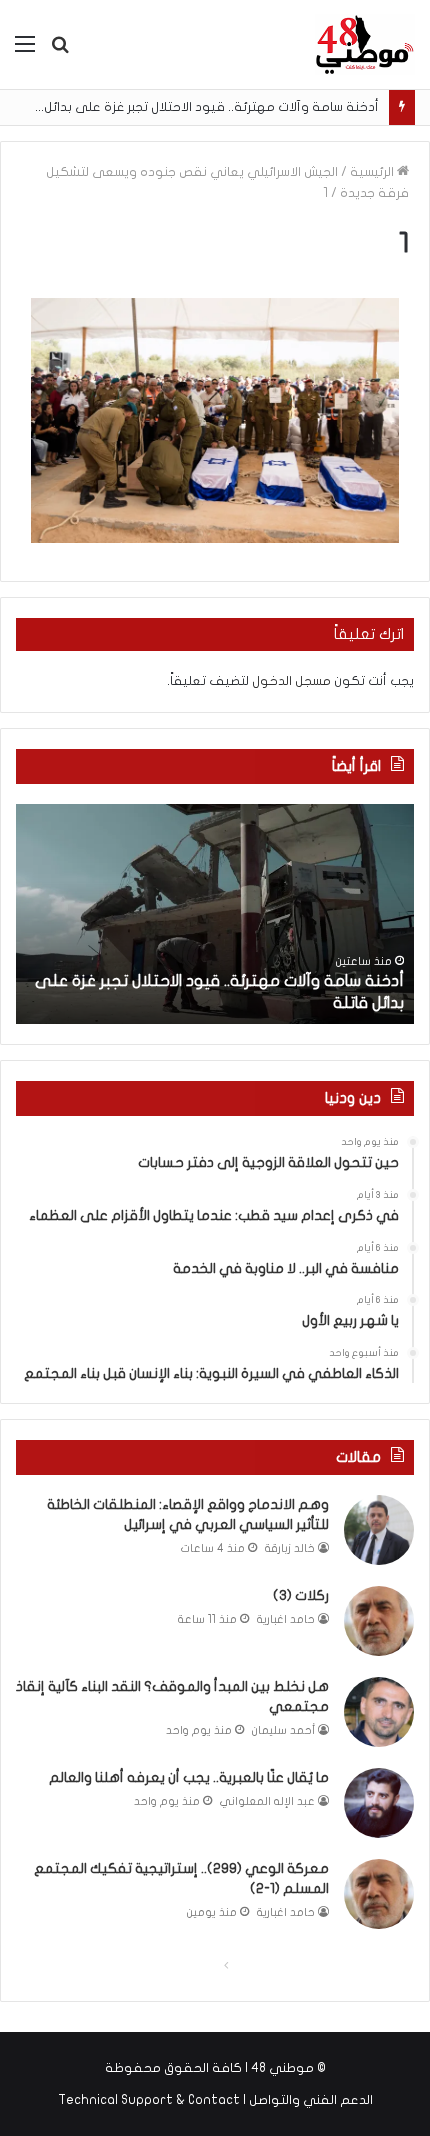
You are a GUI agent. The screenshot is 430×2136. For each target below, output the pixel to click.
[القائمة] (25, 51)
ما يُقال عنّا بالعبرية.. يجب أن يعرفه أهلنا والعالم (189, 1777)
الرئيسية (373, 172)
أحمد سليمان (283, 1730)
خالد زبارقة (290, 1548)
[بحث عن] (60, 51)
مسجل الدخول (291, 681)
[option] (215, 914)
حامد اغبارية (286, 1619)
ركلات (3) (301, 1595)
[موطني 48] (365, 44)
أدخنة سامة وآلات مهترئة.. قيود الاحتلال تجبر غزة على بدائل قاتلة (195, 107)
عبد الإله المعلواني (267, 1801)
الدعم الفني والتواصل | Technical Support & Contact (215, 2100)
